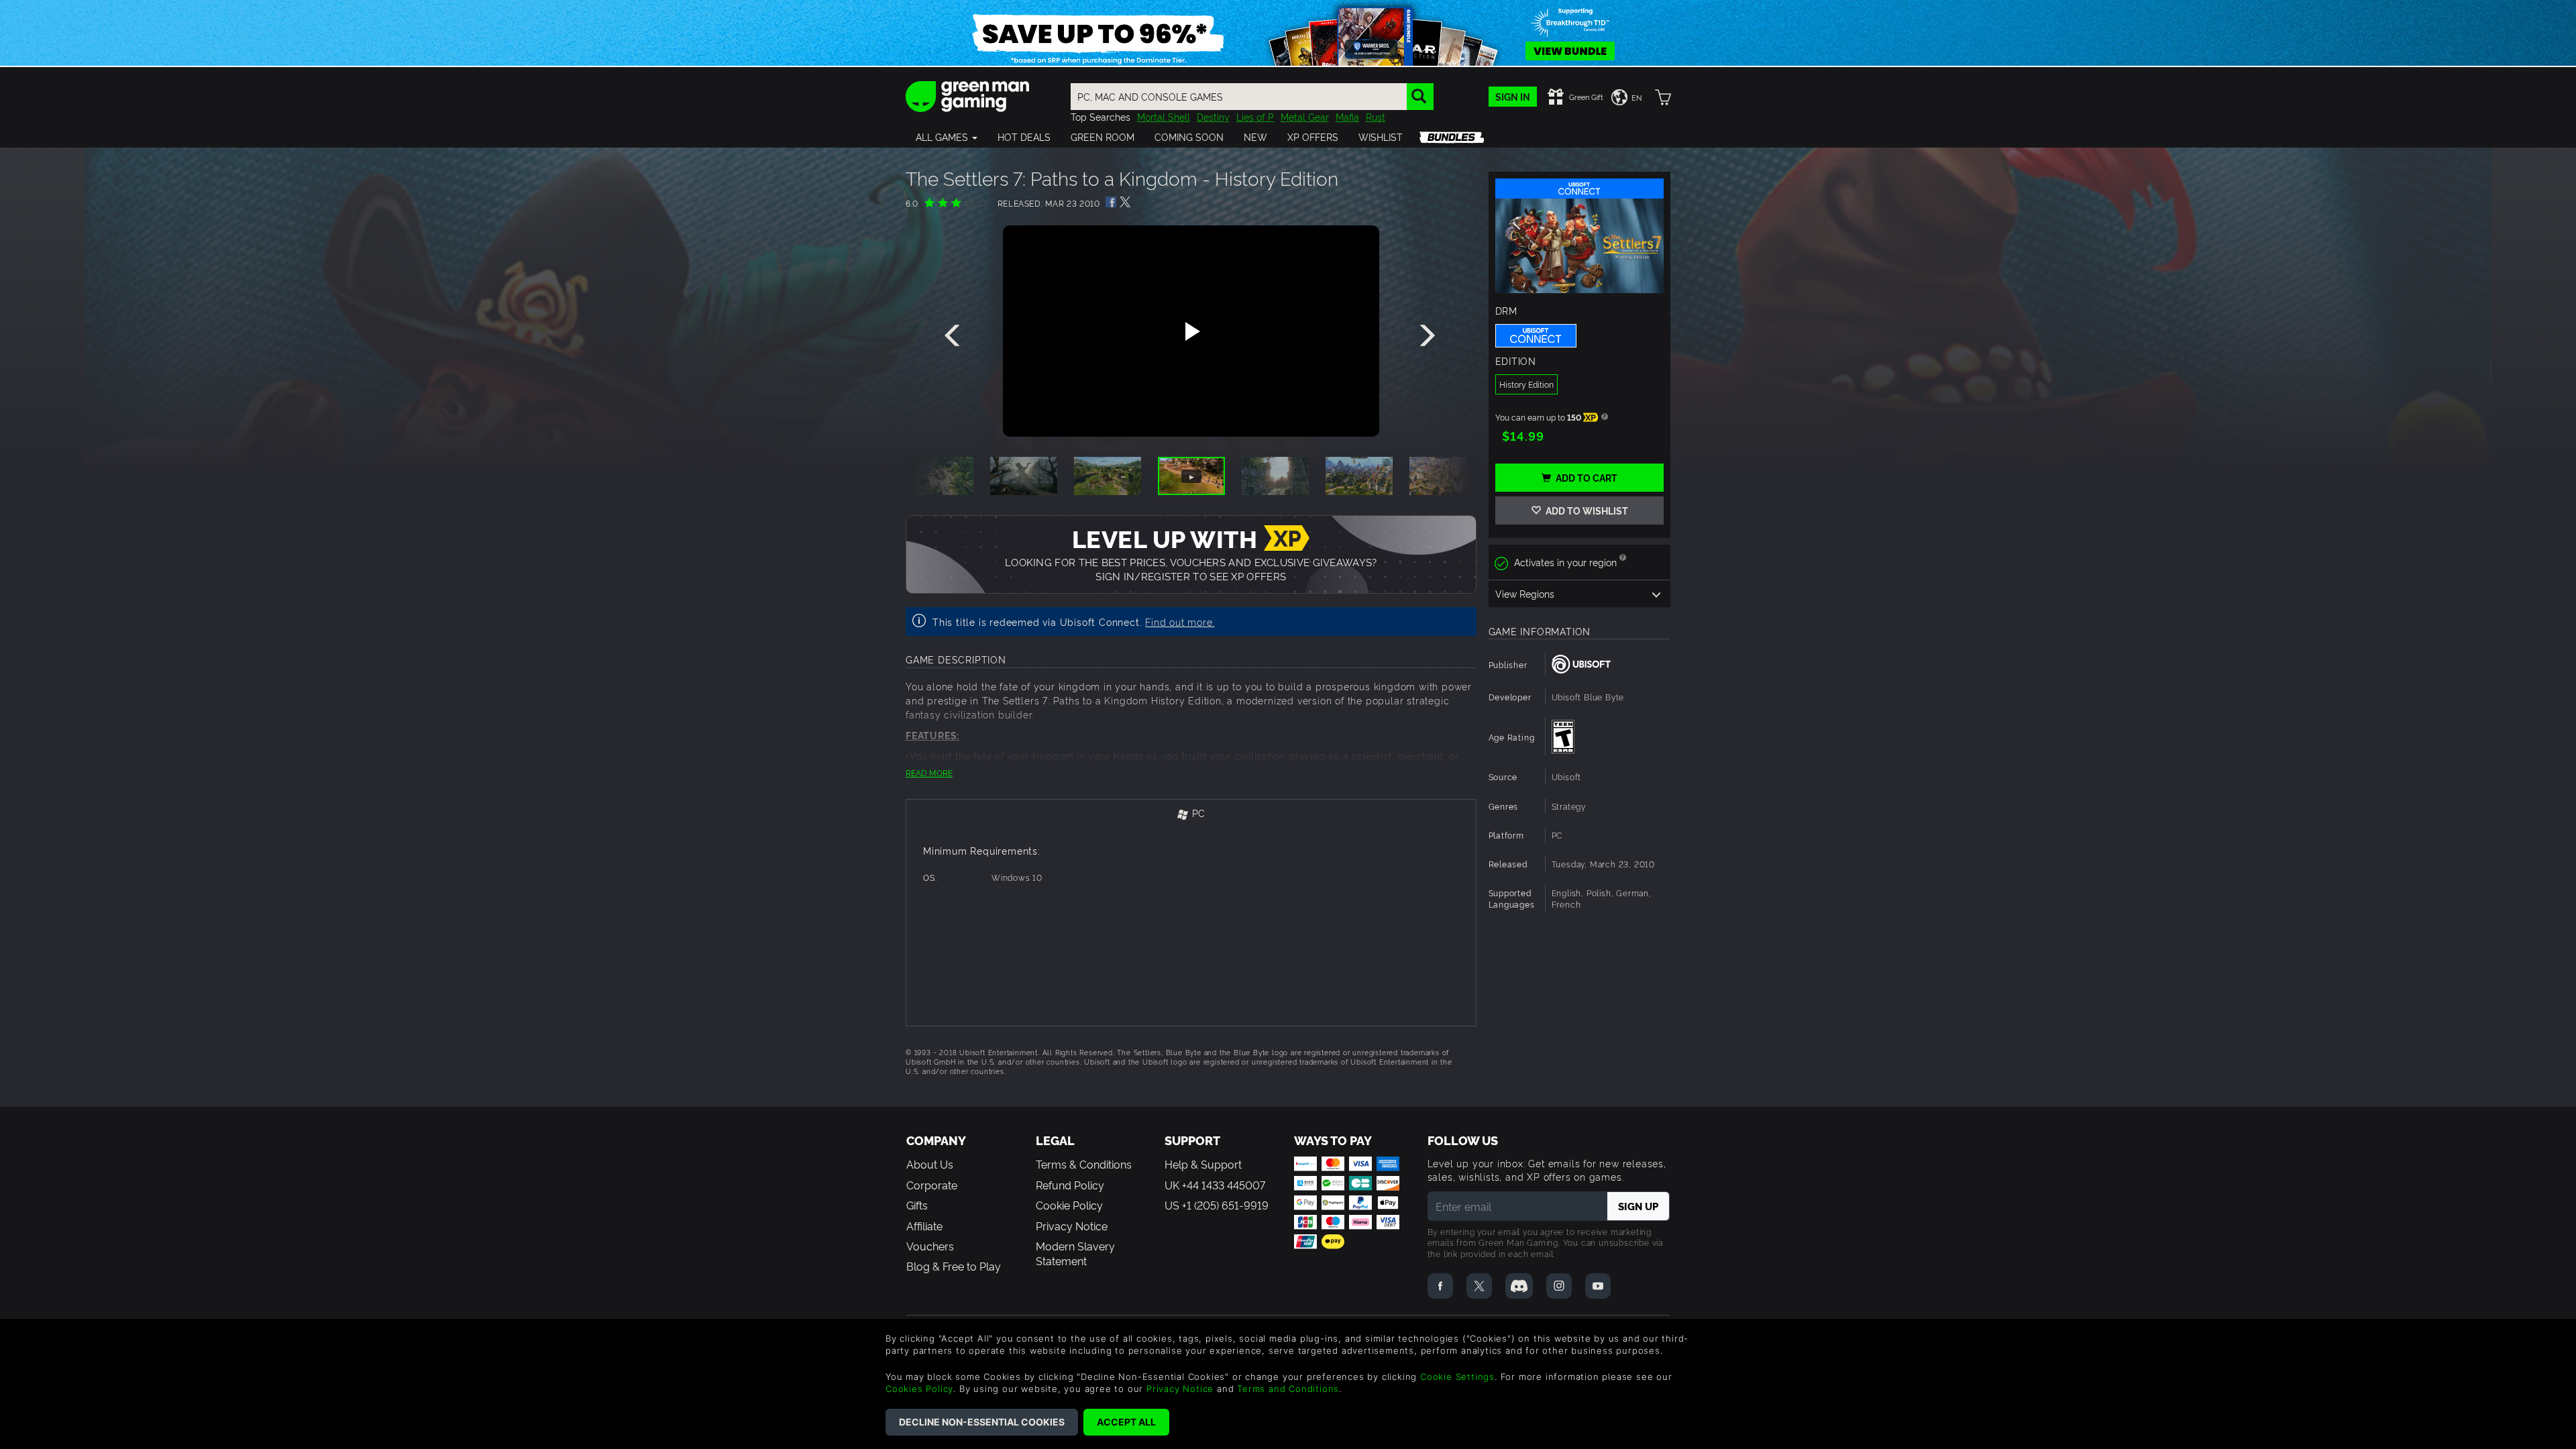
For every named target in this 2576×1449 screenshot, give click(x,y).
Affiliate (924, 1226)
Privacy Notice (1072, 1226)
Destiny (1213, 116)
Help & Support (1203, 1164)
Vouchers (930, 1246)
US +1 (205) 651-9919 (1217, 1205)
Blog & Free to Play (954, 1266)
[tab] (1191, 814)
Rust (1376, 116)
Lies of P (1255, 116)
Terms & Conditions (1084, 1164)
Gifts (917, 1205)
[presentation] (955, 336)
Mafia (1347, 116)
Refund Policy (1070, 1185)
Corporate (932, 1185)
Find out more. (1180, 622)
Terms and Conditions (1288, 1389)
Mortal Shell (1164, 116)
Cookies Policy (919, 1389)
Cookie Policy (1069, 1205)
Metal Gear (1305, 116)
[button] (947, 137)
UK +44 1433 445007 (1215, 1185)
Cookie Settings (1457, 1377)
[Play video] (1191, 331)
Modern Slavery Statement (1075, 1253)
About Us (930, 1164)
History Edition (1526, 384)
